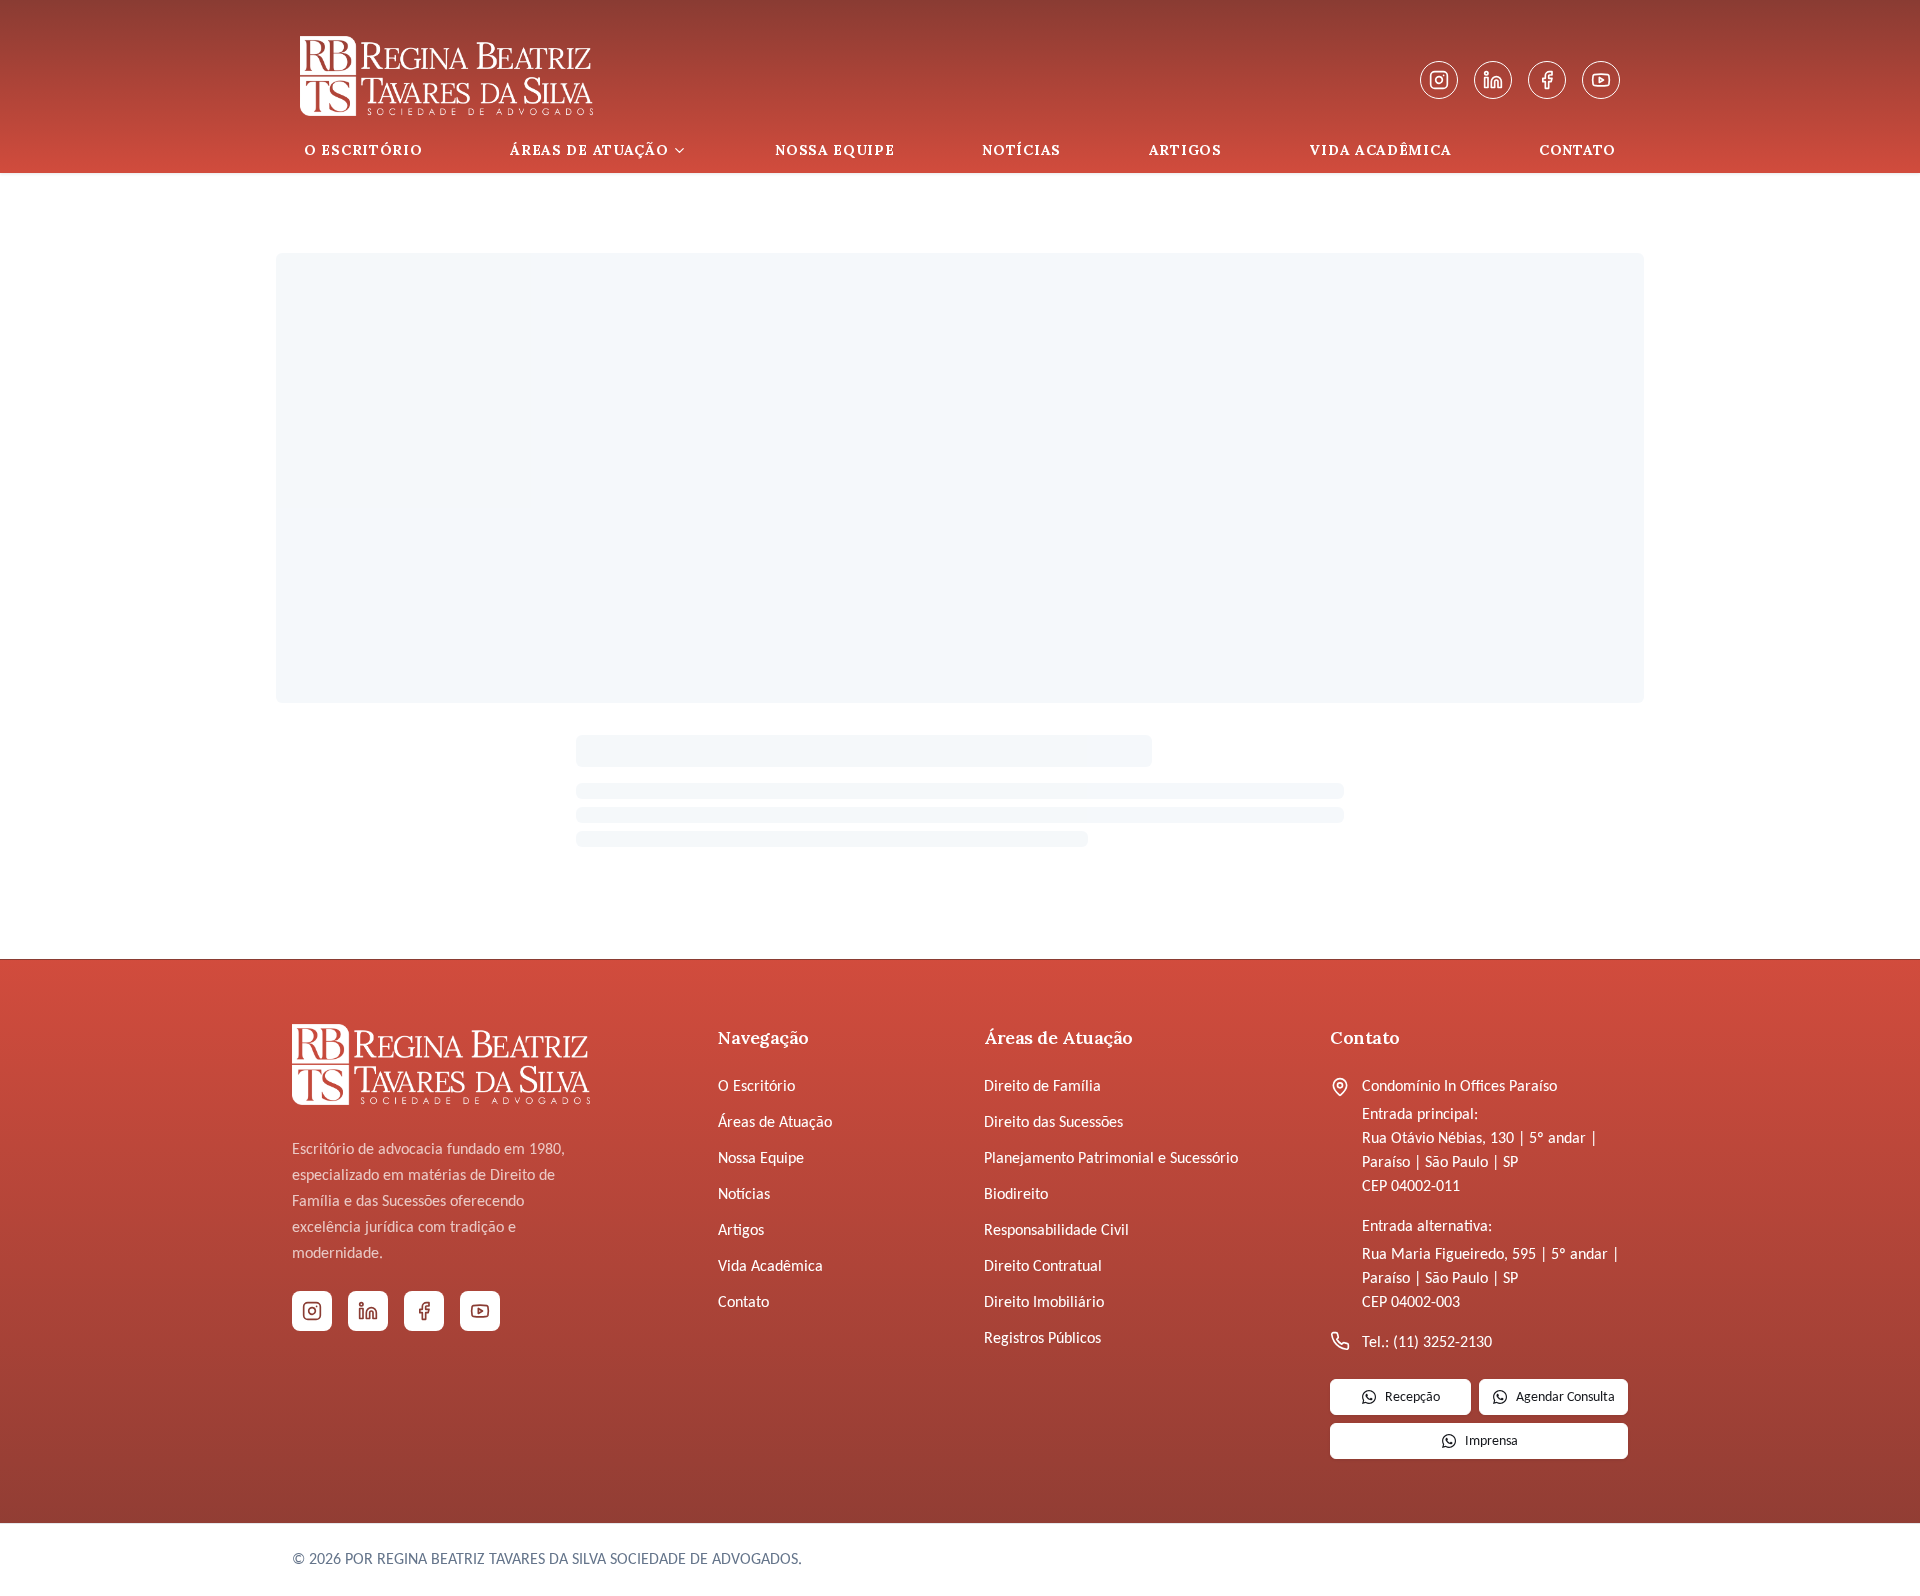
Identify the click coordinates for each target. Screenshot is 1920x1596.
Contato (743, 1303)
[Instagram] (1439, 80)
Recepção (1412, 1397)
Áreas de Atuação (775, 1123)
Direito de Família (1042, 1087)
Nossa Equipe (761, 1159)
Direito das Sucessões (1053, 1123)
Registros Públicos (1042, 1339)
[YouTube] (1601, 80)
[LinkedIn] (1493, 80)
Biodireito (1016, 1195)
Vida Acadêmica (770, 1267)
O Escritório (756, 1087)
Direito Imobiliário (1044, 1303)
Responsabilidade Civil (1056, 1231)
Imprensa (1491, 1441)
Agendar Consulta (1565, 1397)
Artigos (741, 1231)
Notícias (744, 1195)
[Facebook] (1547, 80)
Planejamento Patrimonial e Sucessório (1111, 1159)
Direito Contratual (1043, 1267)
